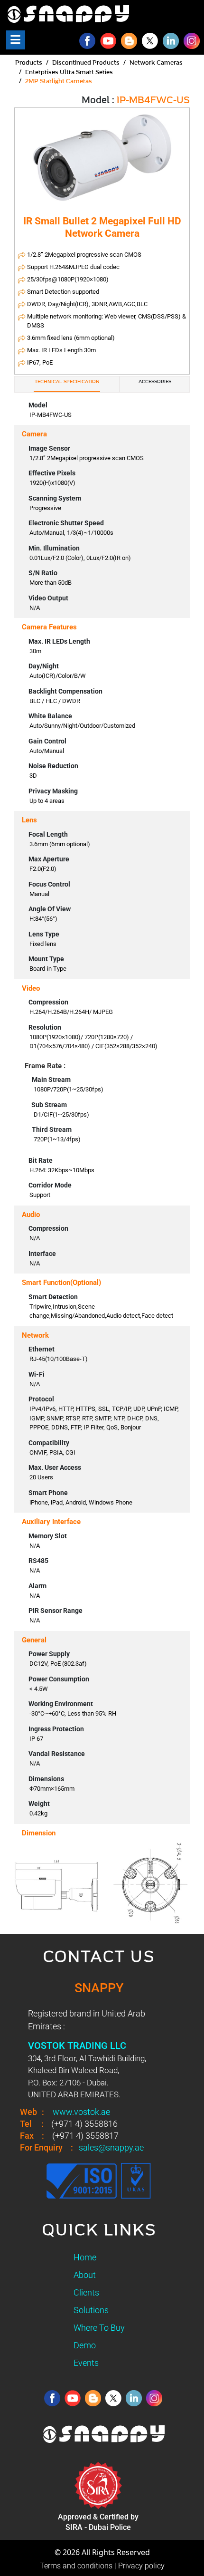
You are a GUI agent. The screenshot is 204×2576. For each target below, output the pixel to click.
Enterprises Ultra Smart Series (69, 72)
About (85, 2275)
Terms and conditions (76, 2566)
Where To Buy (99, 2328)
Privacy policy (141, 2566)
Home (85, 2257)
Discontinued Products (86, 63)
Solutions (91, 2310)
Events (86, 2363)
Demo (85, 2345)
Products (29, 63)
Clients (86, 2292)
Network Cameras (156, 63)
